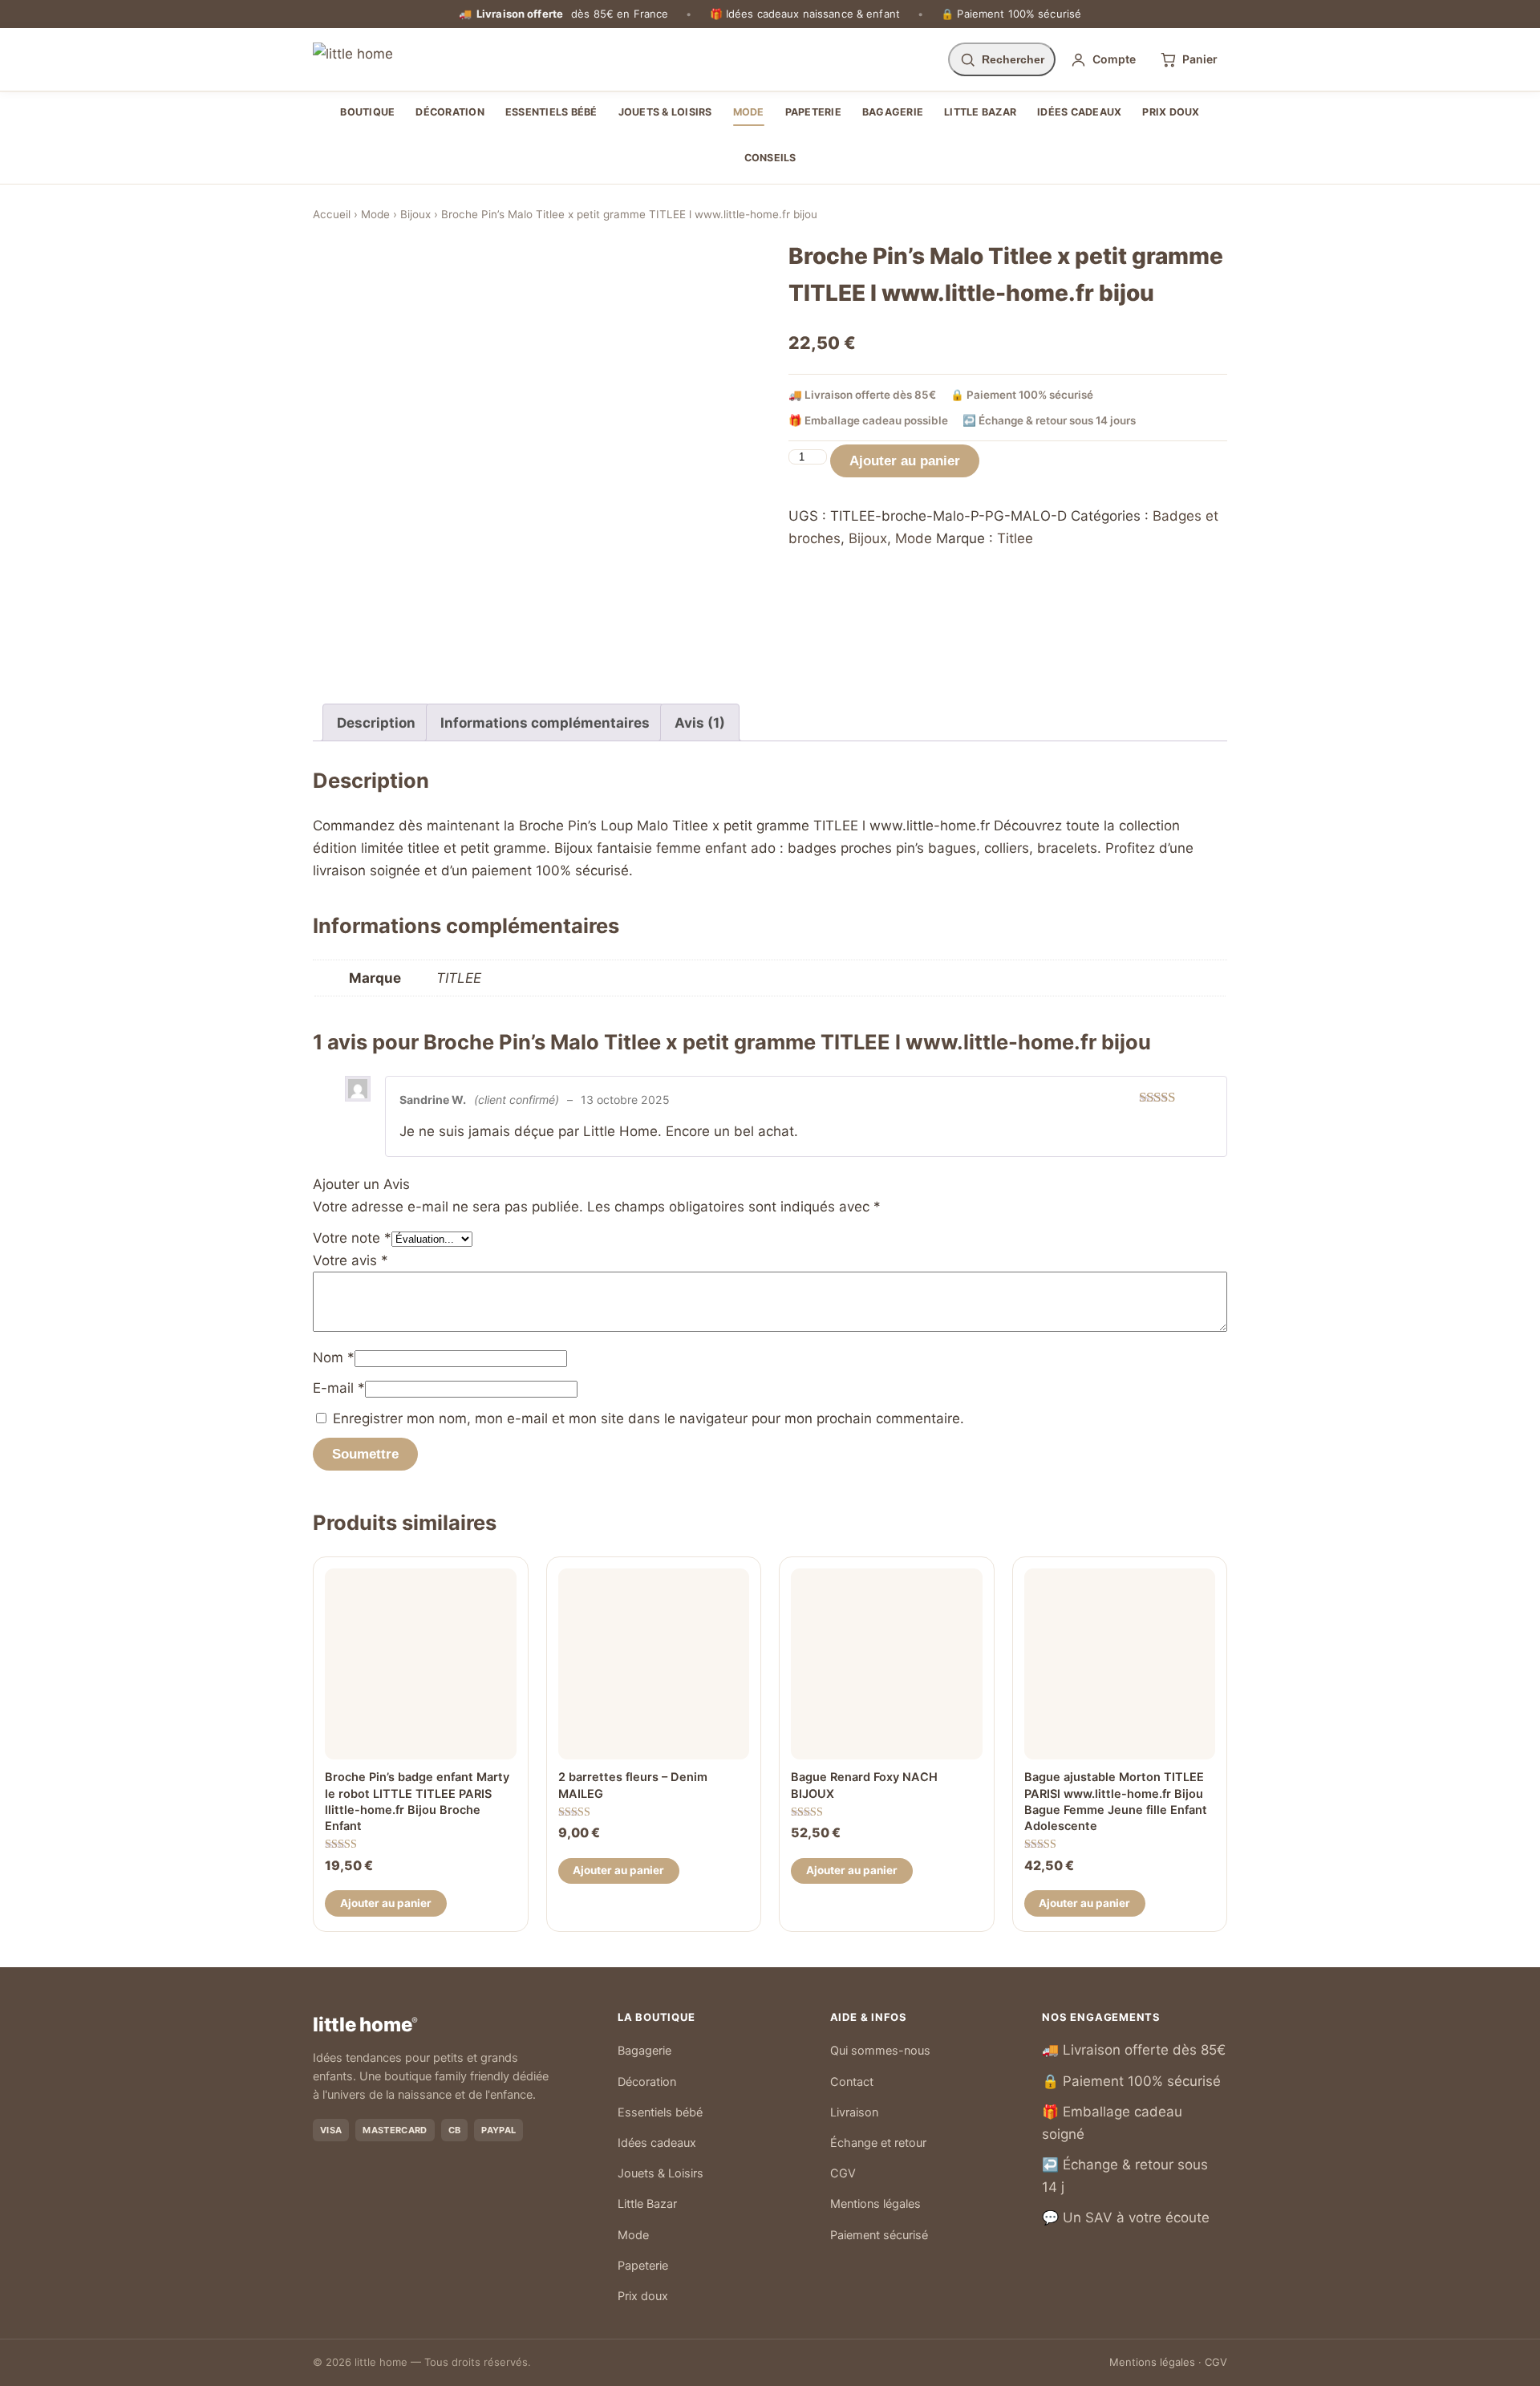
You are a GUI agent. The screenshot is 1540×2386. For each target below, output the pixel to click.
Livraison (854, 2112)
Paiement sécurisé (879, 2235)
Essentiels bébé (551, 112)
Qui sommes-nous (880, 2051)
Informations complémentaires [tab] (545, 723)
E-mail (339, 1388)
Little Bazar (980, 112)
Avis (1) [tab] (700, 723)
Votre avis (351, 1260)
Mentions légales (875, 2204)
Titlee (1015, 538)
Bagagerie (893, 112)
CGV (843, 2173)
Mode (749, 112)
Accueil (332, 214)
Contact (852, 2082)
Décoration (450, 112)
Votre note (352, 1238)
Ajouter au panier (905, 461)
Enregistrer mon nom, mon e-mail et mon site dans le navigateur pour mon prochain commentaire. (648, 1418)
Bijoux (415, 214)
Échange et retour (878, 2143)
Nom (334, 1357)
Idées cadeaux (1079, 112)
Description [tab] (376, 723)
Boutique (367, 112)
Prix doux (1171, 112)
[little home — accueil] (353, 59)
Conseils (770, 158)
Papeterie (813, 112)
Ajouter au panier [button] (386, 1903)
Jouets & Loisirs (665, 112)
